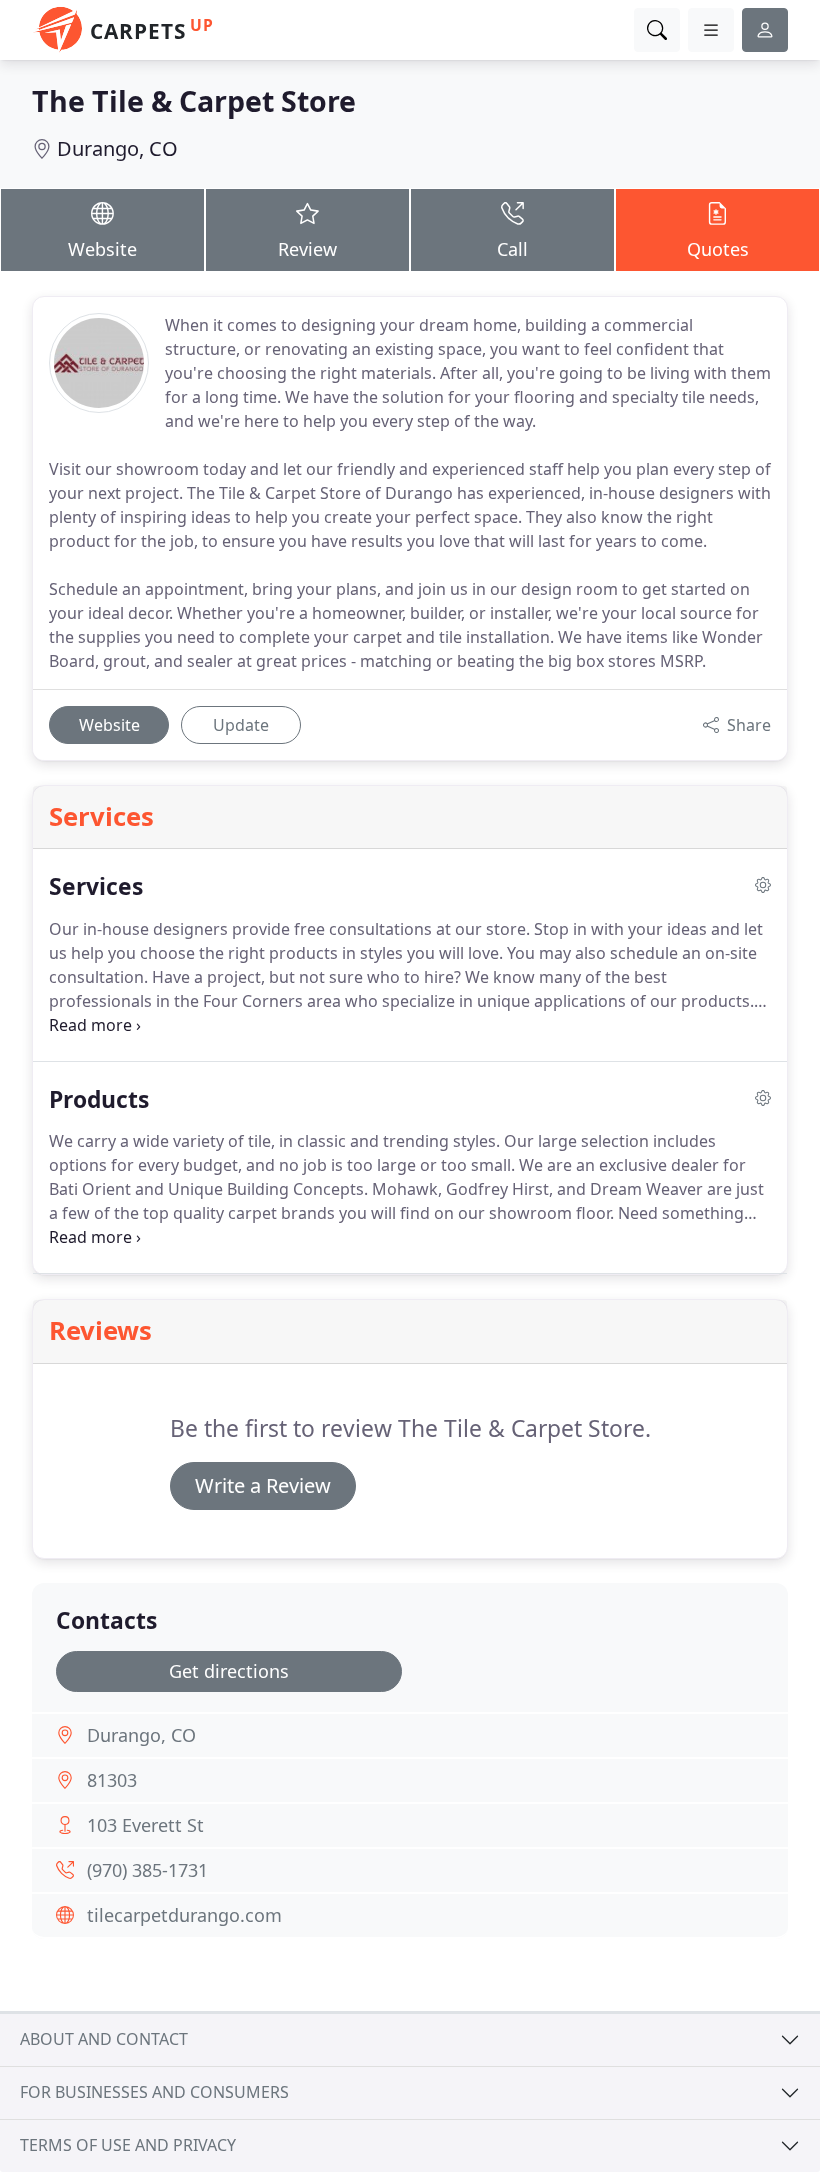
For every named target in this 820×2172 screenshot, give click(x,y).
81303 (112, 1780)
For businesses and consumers (154, 2092)
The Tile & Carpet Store (194, 100)
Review (307, 249)
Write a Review (263, 1485)
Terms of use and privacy (128, 2145)
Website (102, 249)
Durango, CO (117, 148)
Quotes (718, 249)
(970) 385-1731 (147, 1870)
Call (512, 249)
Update (241, 725)
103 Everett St (145, 1825)
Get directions (229, 1671)
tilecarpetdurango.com (184, 1915)
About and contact (104, 2039)
